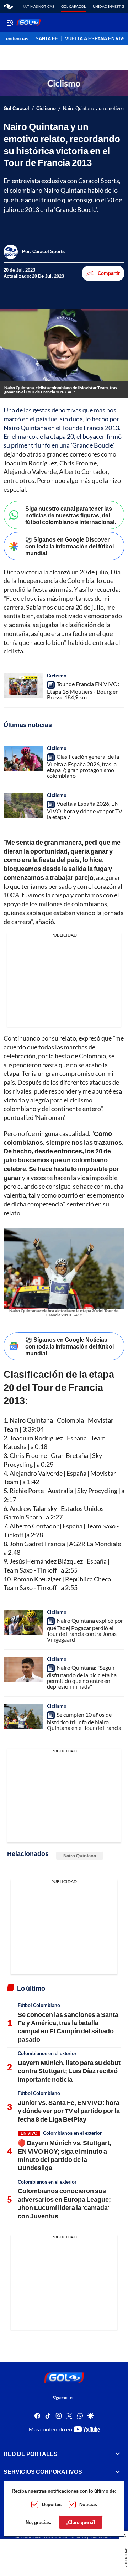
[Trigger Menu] (10, 22)
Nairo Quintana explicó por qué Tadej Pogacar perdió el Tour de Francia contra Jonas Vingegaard (85, 1630)
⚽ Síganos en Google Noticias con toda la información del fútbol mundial (70, 1346)
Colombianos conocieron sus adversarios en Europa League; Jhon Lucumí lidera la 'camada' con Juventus (64, 2203)
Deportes (52, 2504)
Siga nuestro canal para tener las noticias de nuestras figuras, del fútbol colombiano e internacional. (71, 515)
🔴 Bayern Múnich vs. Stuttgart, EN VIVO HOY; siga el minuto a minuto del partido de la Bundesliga (65, 2155)
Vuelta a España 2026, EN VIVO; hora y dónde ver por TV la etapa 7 (85, 810)
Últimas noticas (39, 6)
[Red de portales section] (118, 2454)
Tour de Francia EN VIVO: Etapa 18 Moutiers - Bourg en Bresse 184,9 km (83, 690)
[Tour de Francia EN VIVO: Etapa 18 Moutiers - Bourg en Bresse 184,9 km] (23, 686)
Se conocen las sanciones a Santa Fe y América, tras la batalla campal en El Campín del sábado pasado (68, 2027)
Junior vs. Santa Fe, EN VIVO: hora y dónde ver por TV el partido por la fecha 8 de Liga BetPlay (69, 2111)
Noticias (88, 2504)
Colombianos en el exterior (47, 2053)
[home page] (8, 6)
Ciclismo (46, 108)
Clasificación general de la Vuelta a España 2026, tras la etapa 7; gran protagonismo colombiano (83, 766)
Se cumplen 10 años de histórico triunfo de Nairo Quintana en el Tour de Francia (84, 1721)
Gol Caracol (73, 6)
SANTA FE (47, 39)
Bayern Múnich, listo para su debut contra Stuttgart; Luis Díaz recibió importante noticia (69, 2071)
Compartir (109, 273)
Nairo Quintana (80, 1856)
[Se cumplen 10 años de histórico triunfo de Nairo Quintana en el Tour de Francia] (23, 1716)
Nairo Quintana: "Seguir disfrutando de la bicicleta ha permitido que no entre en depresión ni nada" (82, 1677)
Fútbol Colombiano (39, 2005)
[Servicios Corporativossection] (118, 2472)
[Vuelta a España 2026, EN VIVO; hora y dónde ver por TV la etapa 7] (23, 805)
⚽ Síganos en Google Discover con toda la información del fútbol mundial (70, 546)
